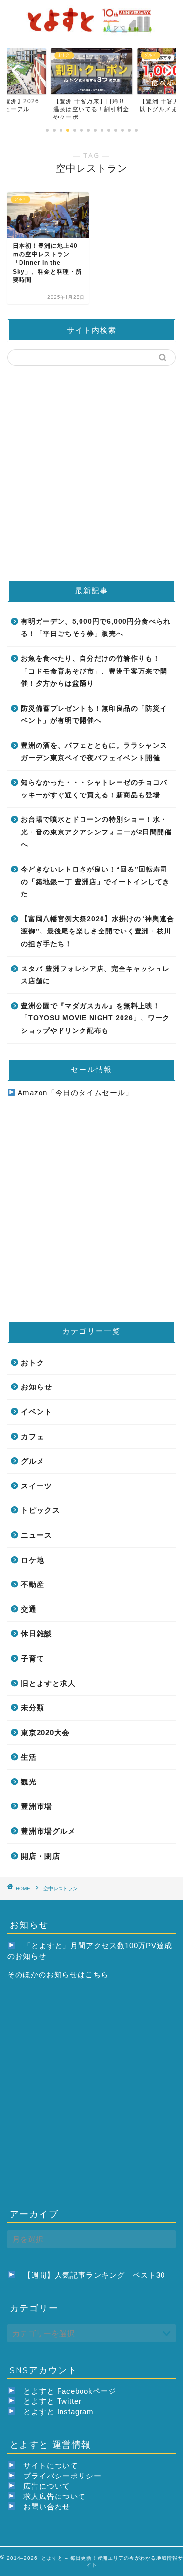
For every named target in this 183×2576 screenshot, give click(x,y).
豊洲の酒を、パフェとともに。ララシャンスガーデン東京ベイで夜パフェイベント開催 (94, 752)
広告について (47, 2486)
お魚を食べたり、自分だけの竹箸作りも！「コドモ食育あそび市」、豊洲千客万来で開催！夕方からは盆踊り (94, 671)
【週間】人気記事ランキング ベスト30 (94, 2275)
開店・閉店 (41, 1856)
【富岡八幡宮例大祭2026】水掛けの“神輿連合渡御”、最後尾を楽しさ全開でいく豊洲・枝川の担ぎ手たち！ (98, 931)
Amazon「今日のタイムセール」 (74, 1093)
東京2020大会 (45, 1733)
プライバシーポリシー (62, 2476)
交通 (29, 1609)
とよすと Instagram (59, 2411)
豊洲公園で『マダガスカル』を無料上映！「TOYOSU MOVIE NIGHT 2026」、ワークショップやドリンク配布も (95, 1018)
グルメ (33, 1461)
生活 (29, 1757)
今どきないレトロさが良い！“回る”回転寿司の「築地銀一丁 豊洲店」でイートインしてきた (95, 882)
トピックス (41, 1510)
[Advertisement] (91, 472)
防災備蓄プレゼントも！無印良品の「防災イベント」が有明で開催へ (94, 715)
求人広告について (55, 2496)
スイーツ (37, 1486)
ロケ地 (33, 1560)
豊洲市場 (37, 1806)
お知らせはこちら (78, 1974)
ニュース (37, 1535)
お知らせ (37, 1387)
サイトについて (51, 2466)
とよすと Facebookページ (70, 2391)
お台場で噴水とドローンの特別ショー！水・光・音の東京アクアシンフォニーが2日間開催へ (96, 832)
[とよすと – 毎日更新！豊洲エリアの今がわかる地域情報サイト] (91, 32)
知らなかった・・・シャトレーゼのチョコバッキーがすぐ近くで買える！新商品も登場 (94, 789)
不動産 (33, 1584)
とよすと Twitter (52, 2401)
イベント (37, 1412)
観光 (29, 1782)
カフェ (33, 1437)
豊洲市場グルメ (48, 1831)
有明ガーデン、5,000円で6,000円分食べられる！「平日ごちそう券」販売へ (96, 628)
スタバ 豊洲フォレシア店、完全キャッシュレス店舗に (95, 975)
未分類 (33, 1708)
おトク (33, 1362)
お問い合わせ (47, 2507)
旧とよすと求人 (48, 1683)
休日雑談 (37, 1634)
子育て (33, 1658)
